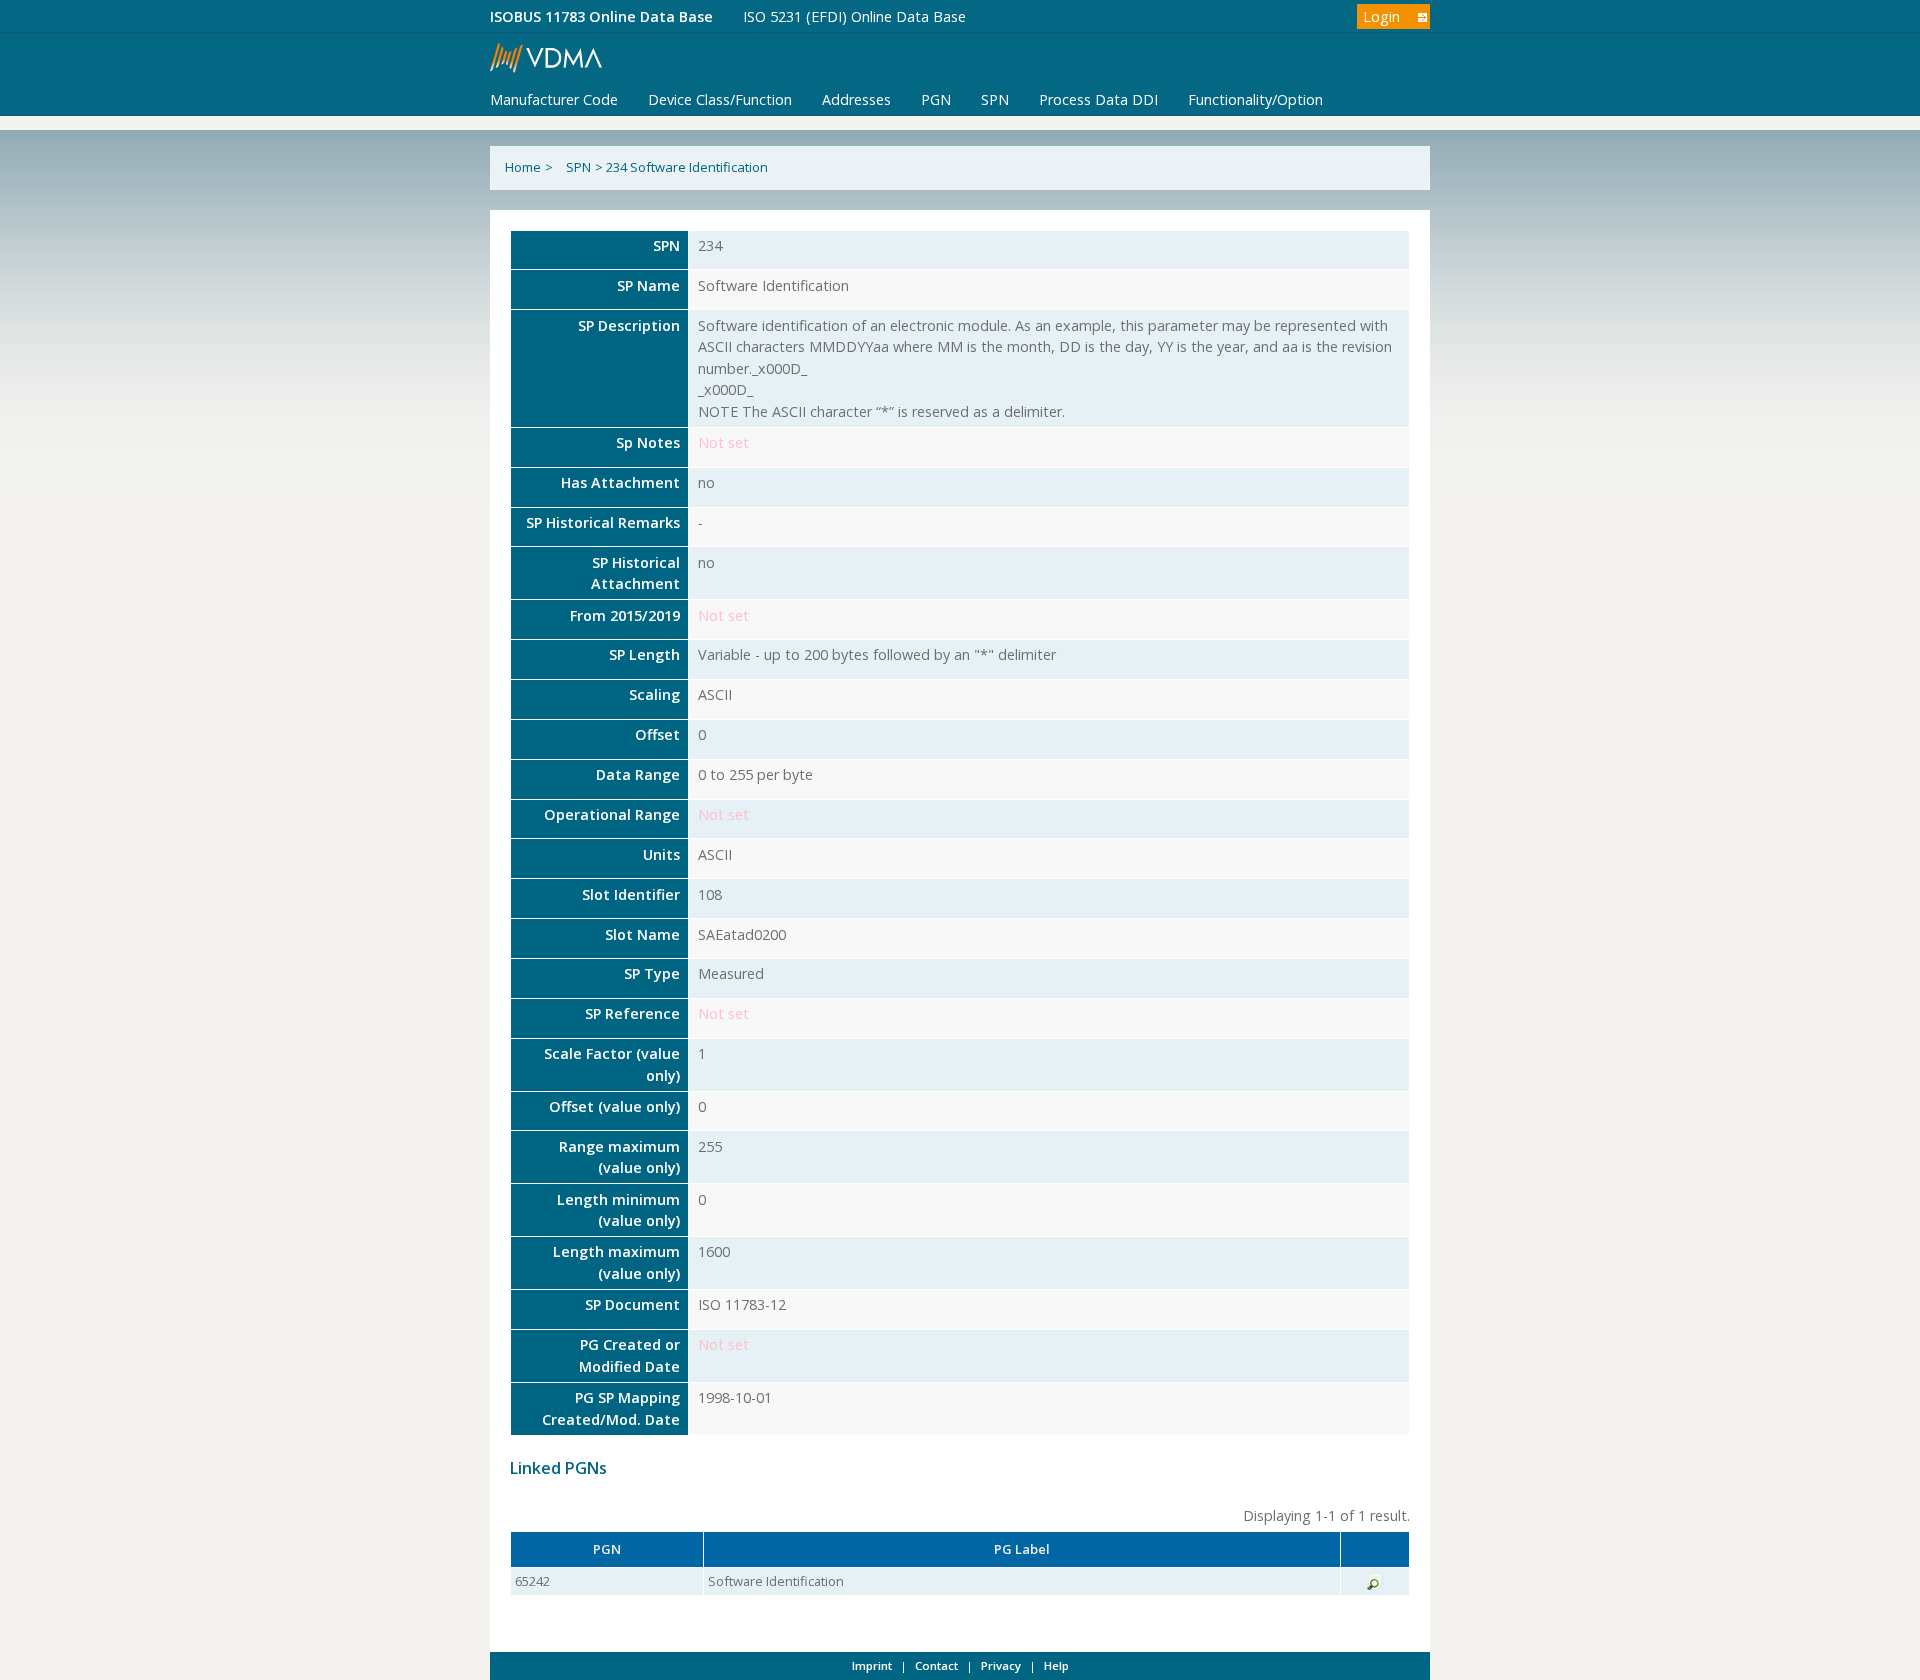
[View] (1375, 1585)
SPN (995, 99)
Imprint (872, 1665)
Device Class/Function (720, 99)
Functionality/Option (1255, 99)
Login (1381, 16)
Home (523, 167)
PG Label (1022, 1549)
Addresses (856, 99)
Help (1056, 1665)
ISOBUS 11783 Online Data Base (601, 16)
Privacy (1001, 1665)
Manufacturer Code (554, 99)
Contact (936, 1665)
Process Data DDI (1098, 99)
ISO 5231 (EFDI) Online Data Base (854, 16)
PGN (936, 99)
